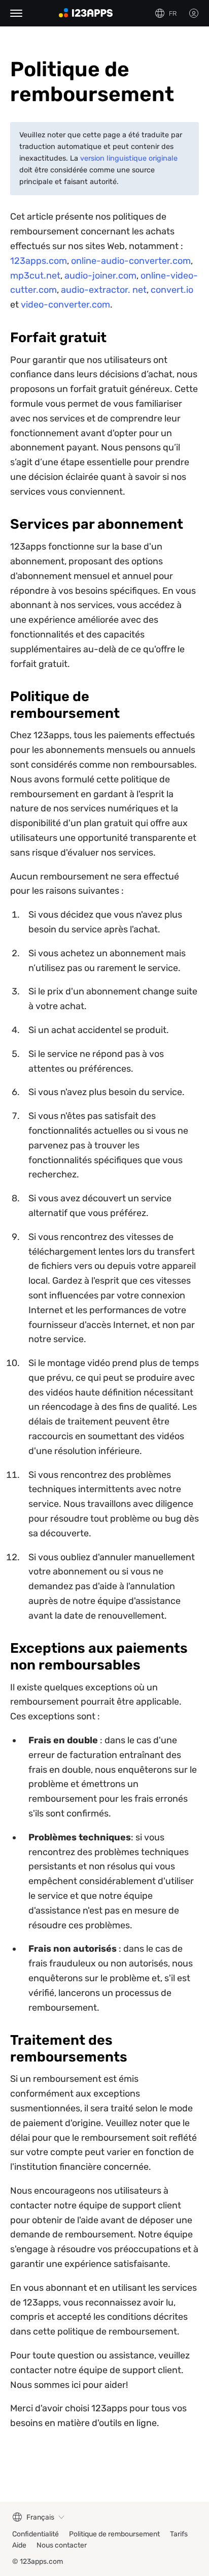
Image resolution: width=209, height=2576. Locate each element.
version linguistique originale (129, 158)
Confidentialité (36, 2534)
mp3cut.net (35, 276)
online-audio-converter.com (131, 261)
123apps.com (39, 261)
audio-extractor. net (104, 290)
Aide (19, 2545)
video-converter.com (65, 305)
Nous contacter (62, 2545)
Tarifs (179, 2534)
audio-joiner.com (100, 276)
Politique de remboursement (114, 2534)
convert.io (172, 290)
